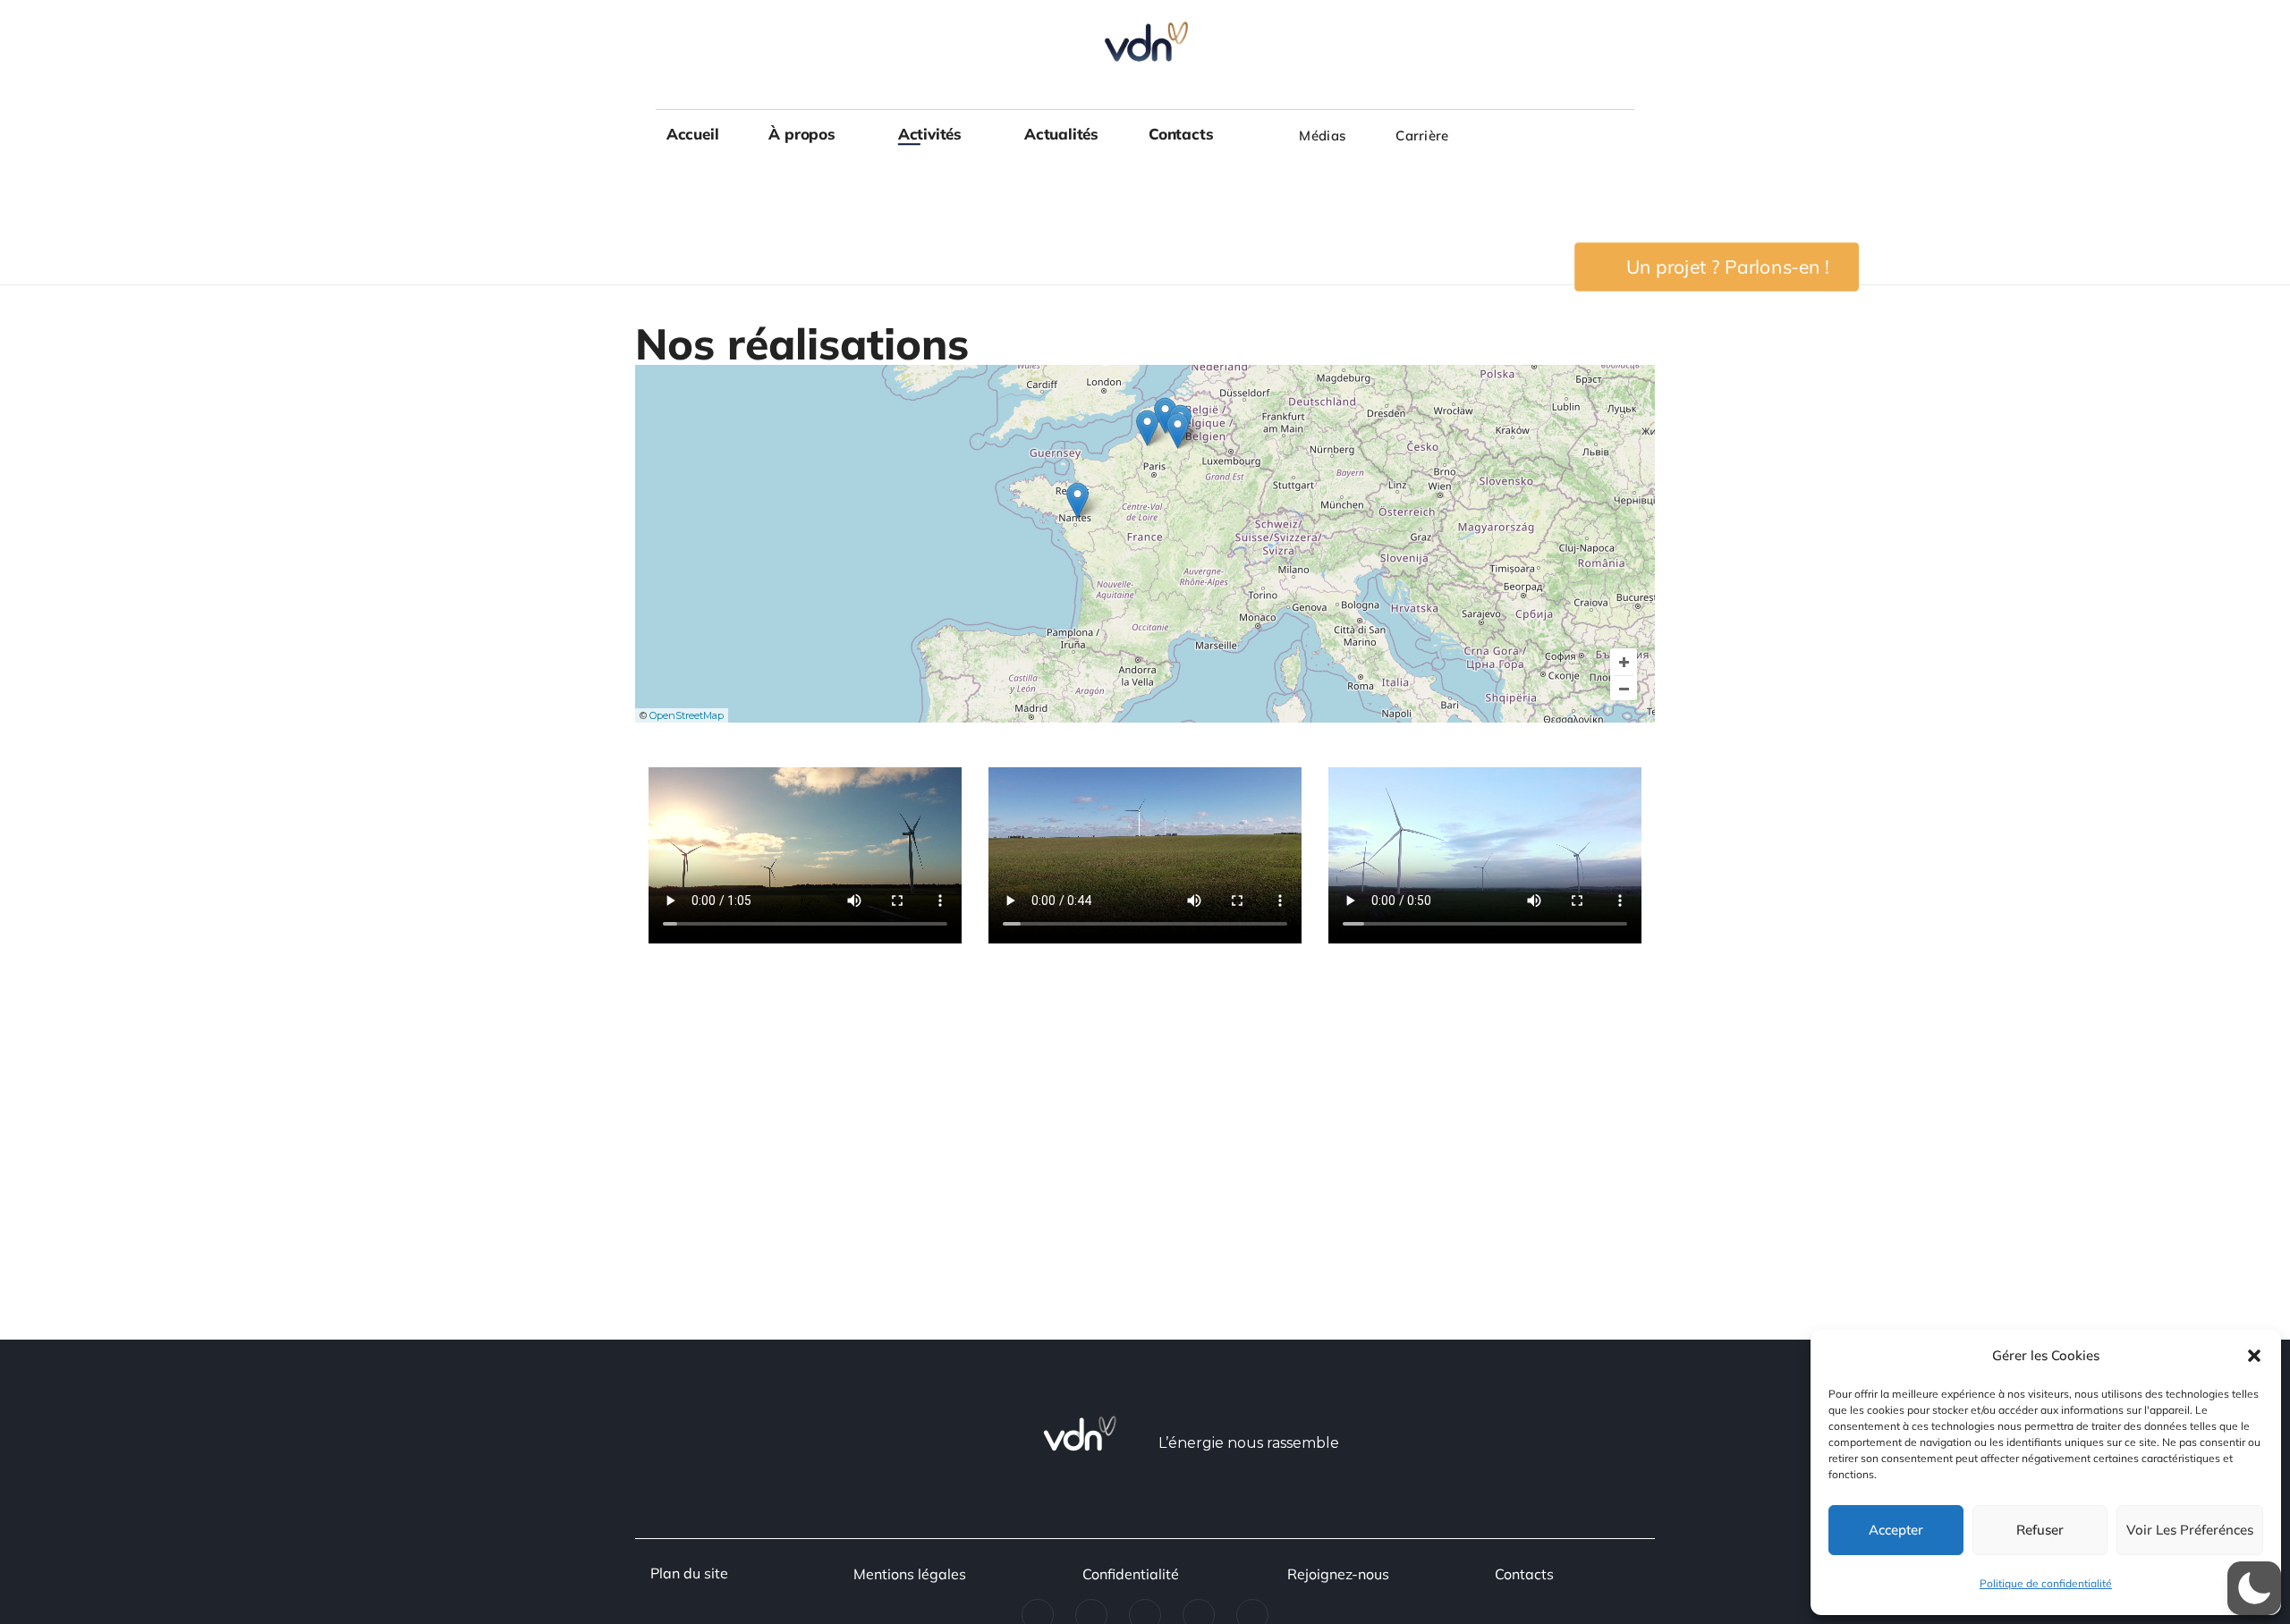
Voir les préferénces (2190, 1530)
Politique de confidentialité (2046, 1583)
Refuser (2040, 1530)
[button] (2254, 1356)
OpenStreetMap (687, 715)
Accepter (1896, 1530)
